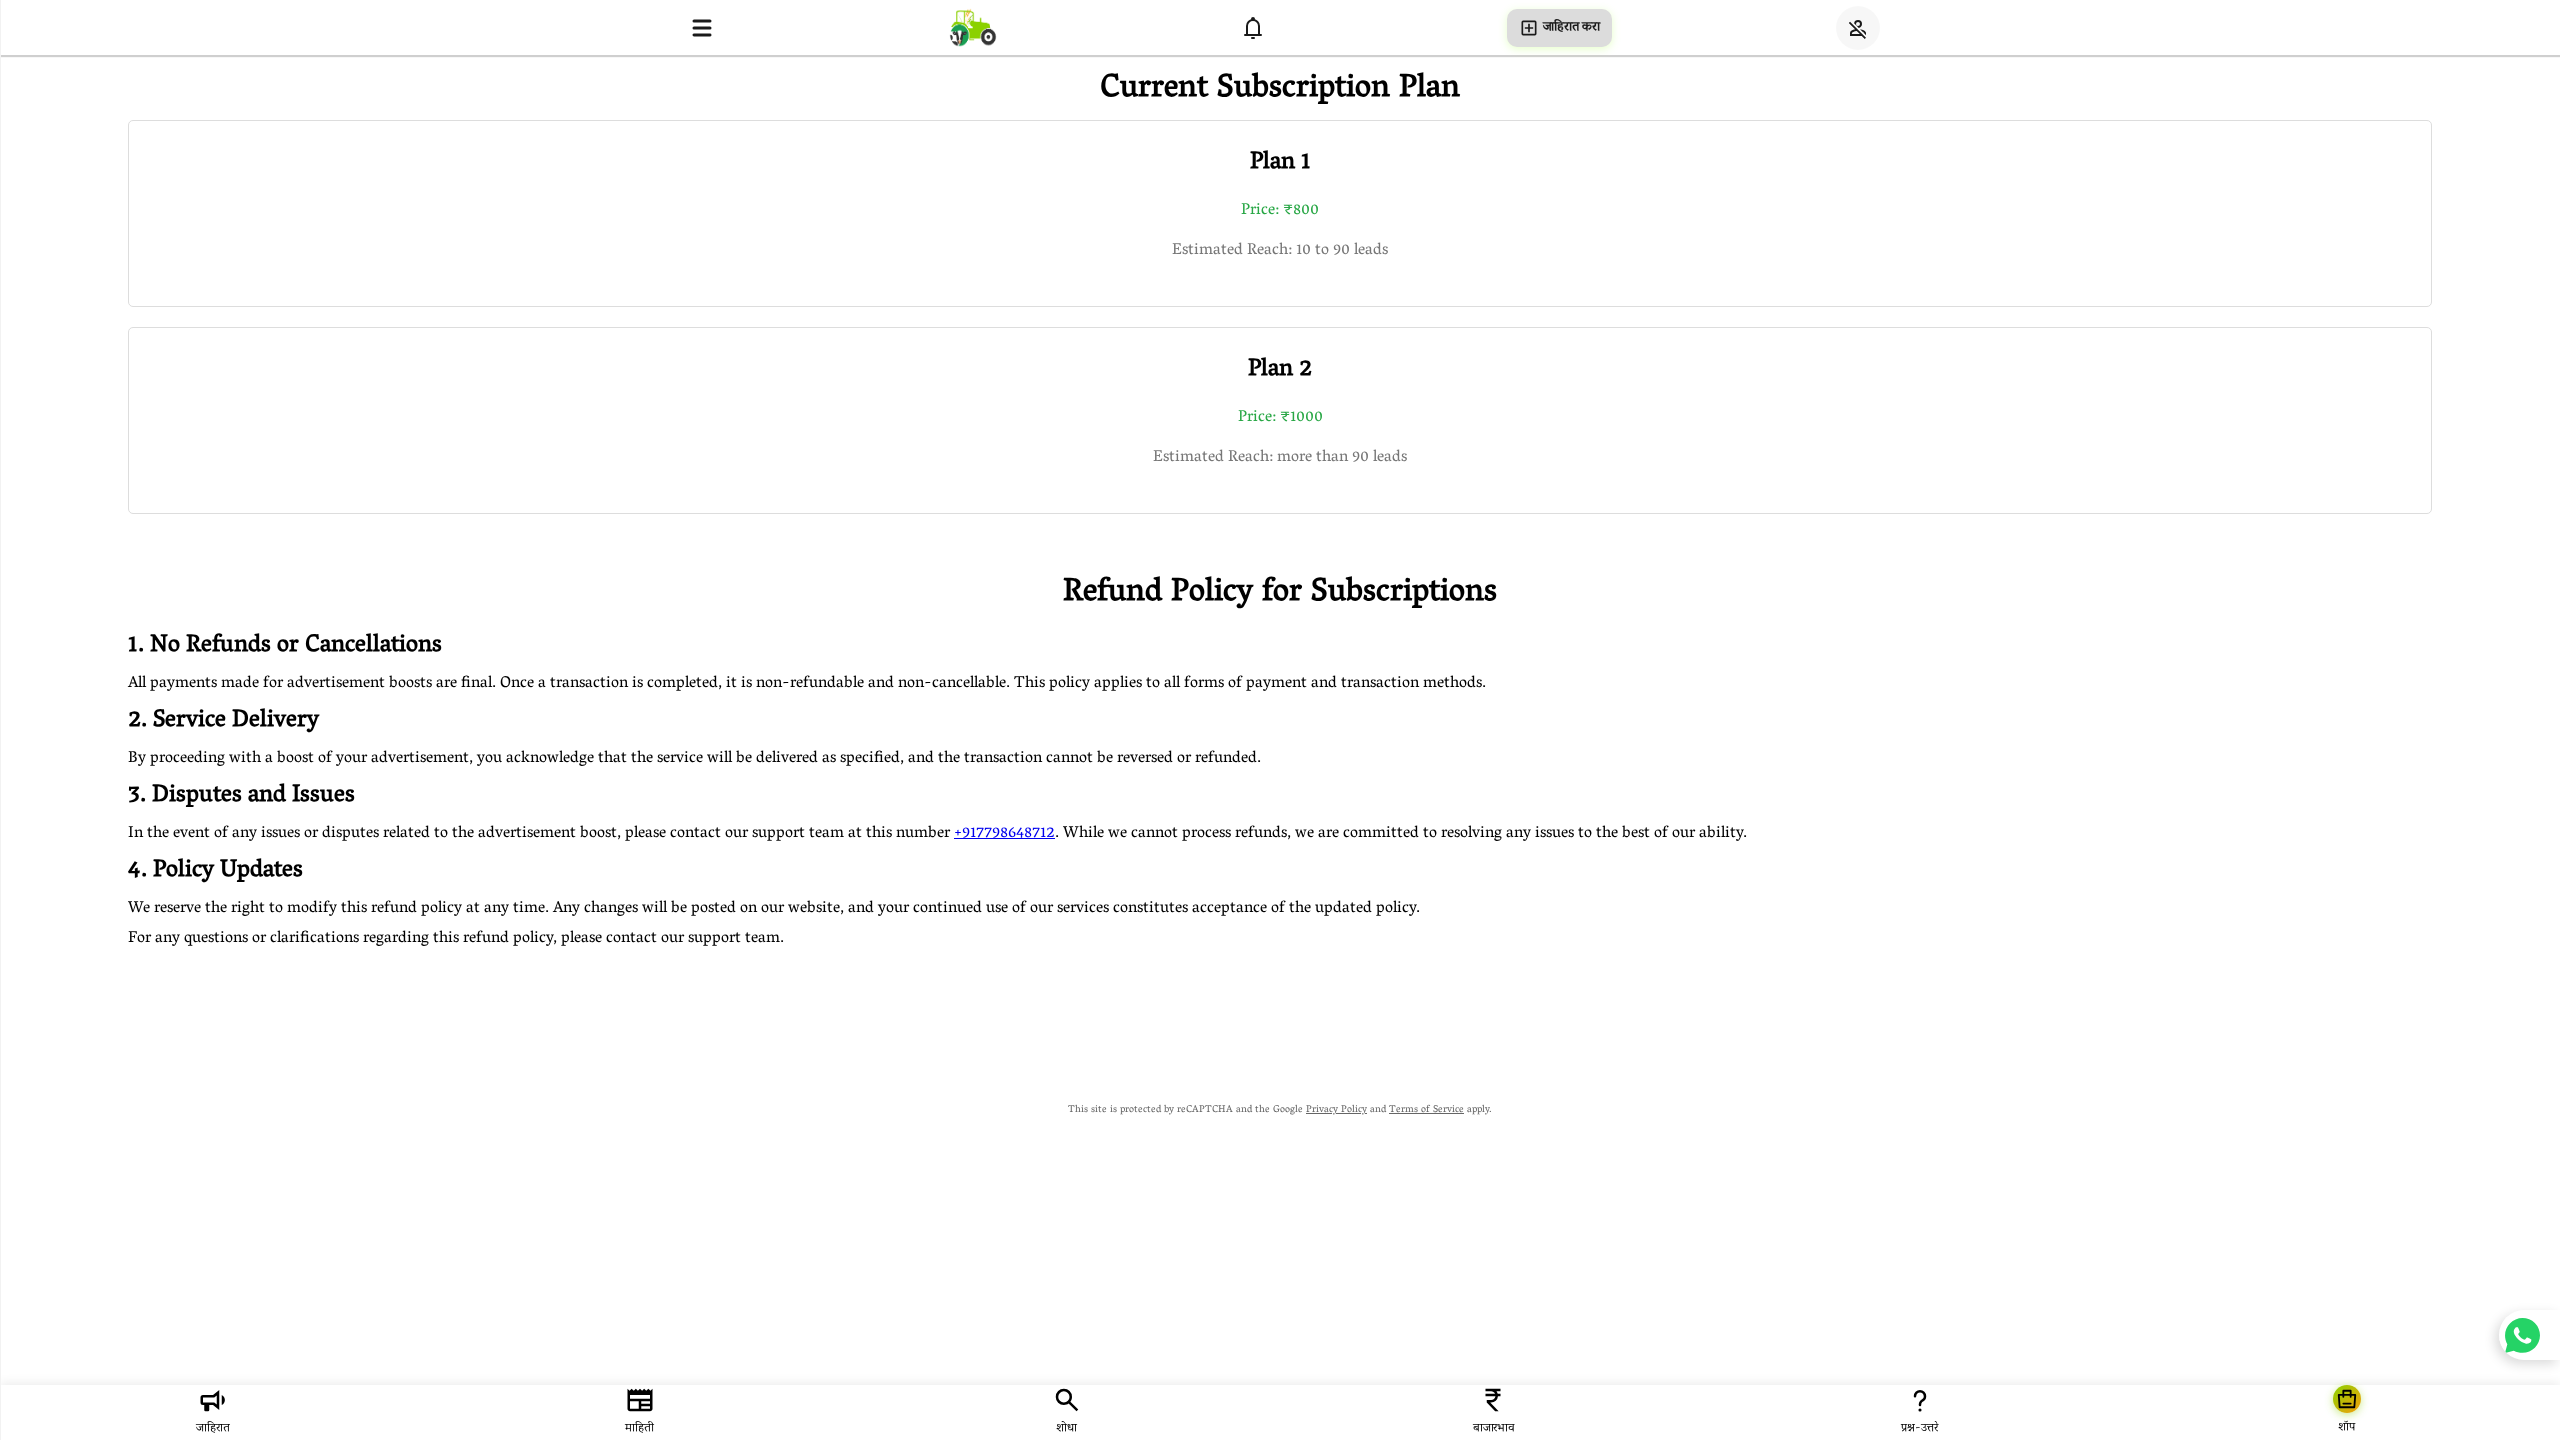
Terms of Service (1426, 1110)
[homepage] (973, 27)
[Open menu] (702, 28)
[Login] (1858, 28)
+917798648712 (1004, 834)
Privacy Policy (1336, 1110)
